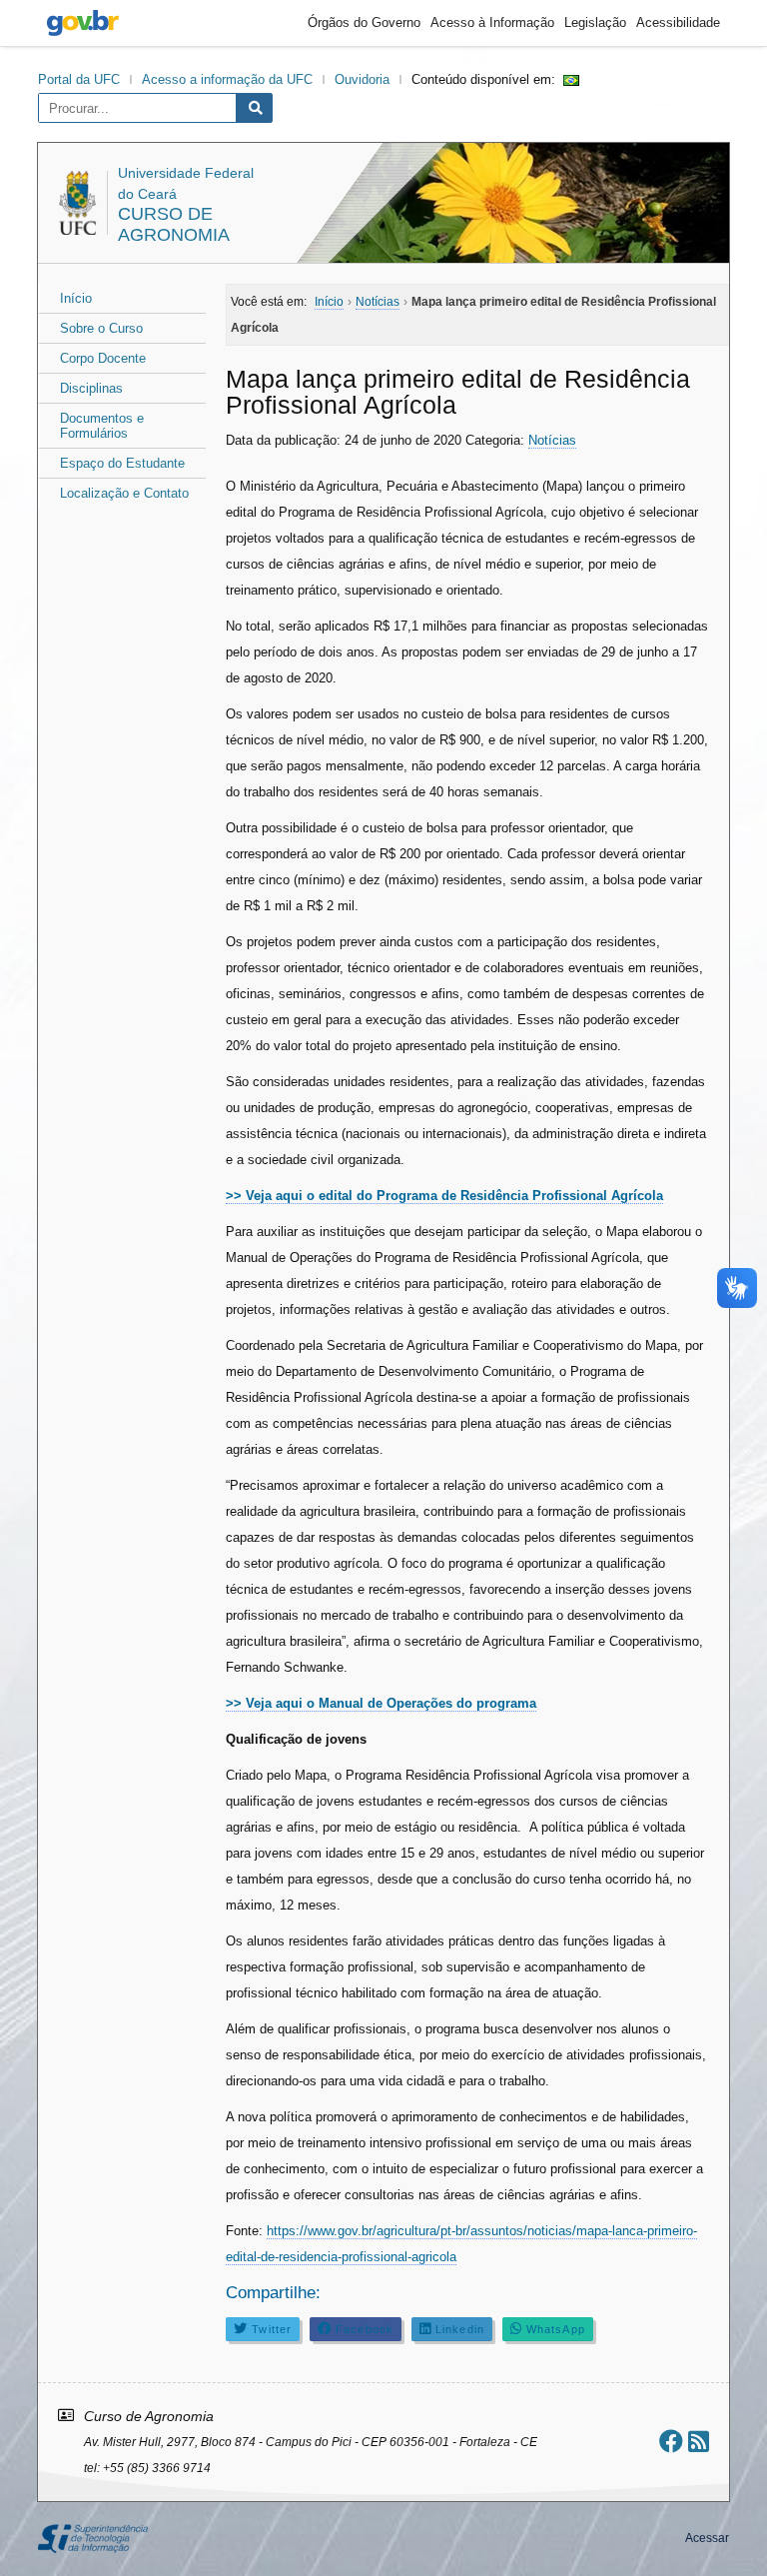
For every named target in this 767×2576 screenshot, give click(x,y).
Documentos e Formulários (102, 426)
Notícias (552, 440)
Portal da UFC (79, 79)
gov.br (83, 23)
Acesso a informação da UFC (227, 79)
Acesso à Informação (492, 22)
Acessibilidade (678, 22)
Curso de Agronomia (174, 224)
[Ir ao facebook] (671, 2442)
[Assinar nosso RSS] (699, 2442)
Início (76, 298)
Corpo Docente (103, 358)
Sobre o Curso (101, 328)
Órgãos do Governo (364, 22)
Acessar (707, 2538)
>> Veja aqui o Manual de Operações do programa (381, 1703)
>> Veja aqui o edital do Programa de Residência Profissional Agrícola (444, 1196)
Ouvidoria (362, 79)
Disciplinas (91, 388)
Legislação (595, 22)
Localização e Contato (124, 493)
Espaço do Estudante (122, 463)
